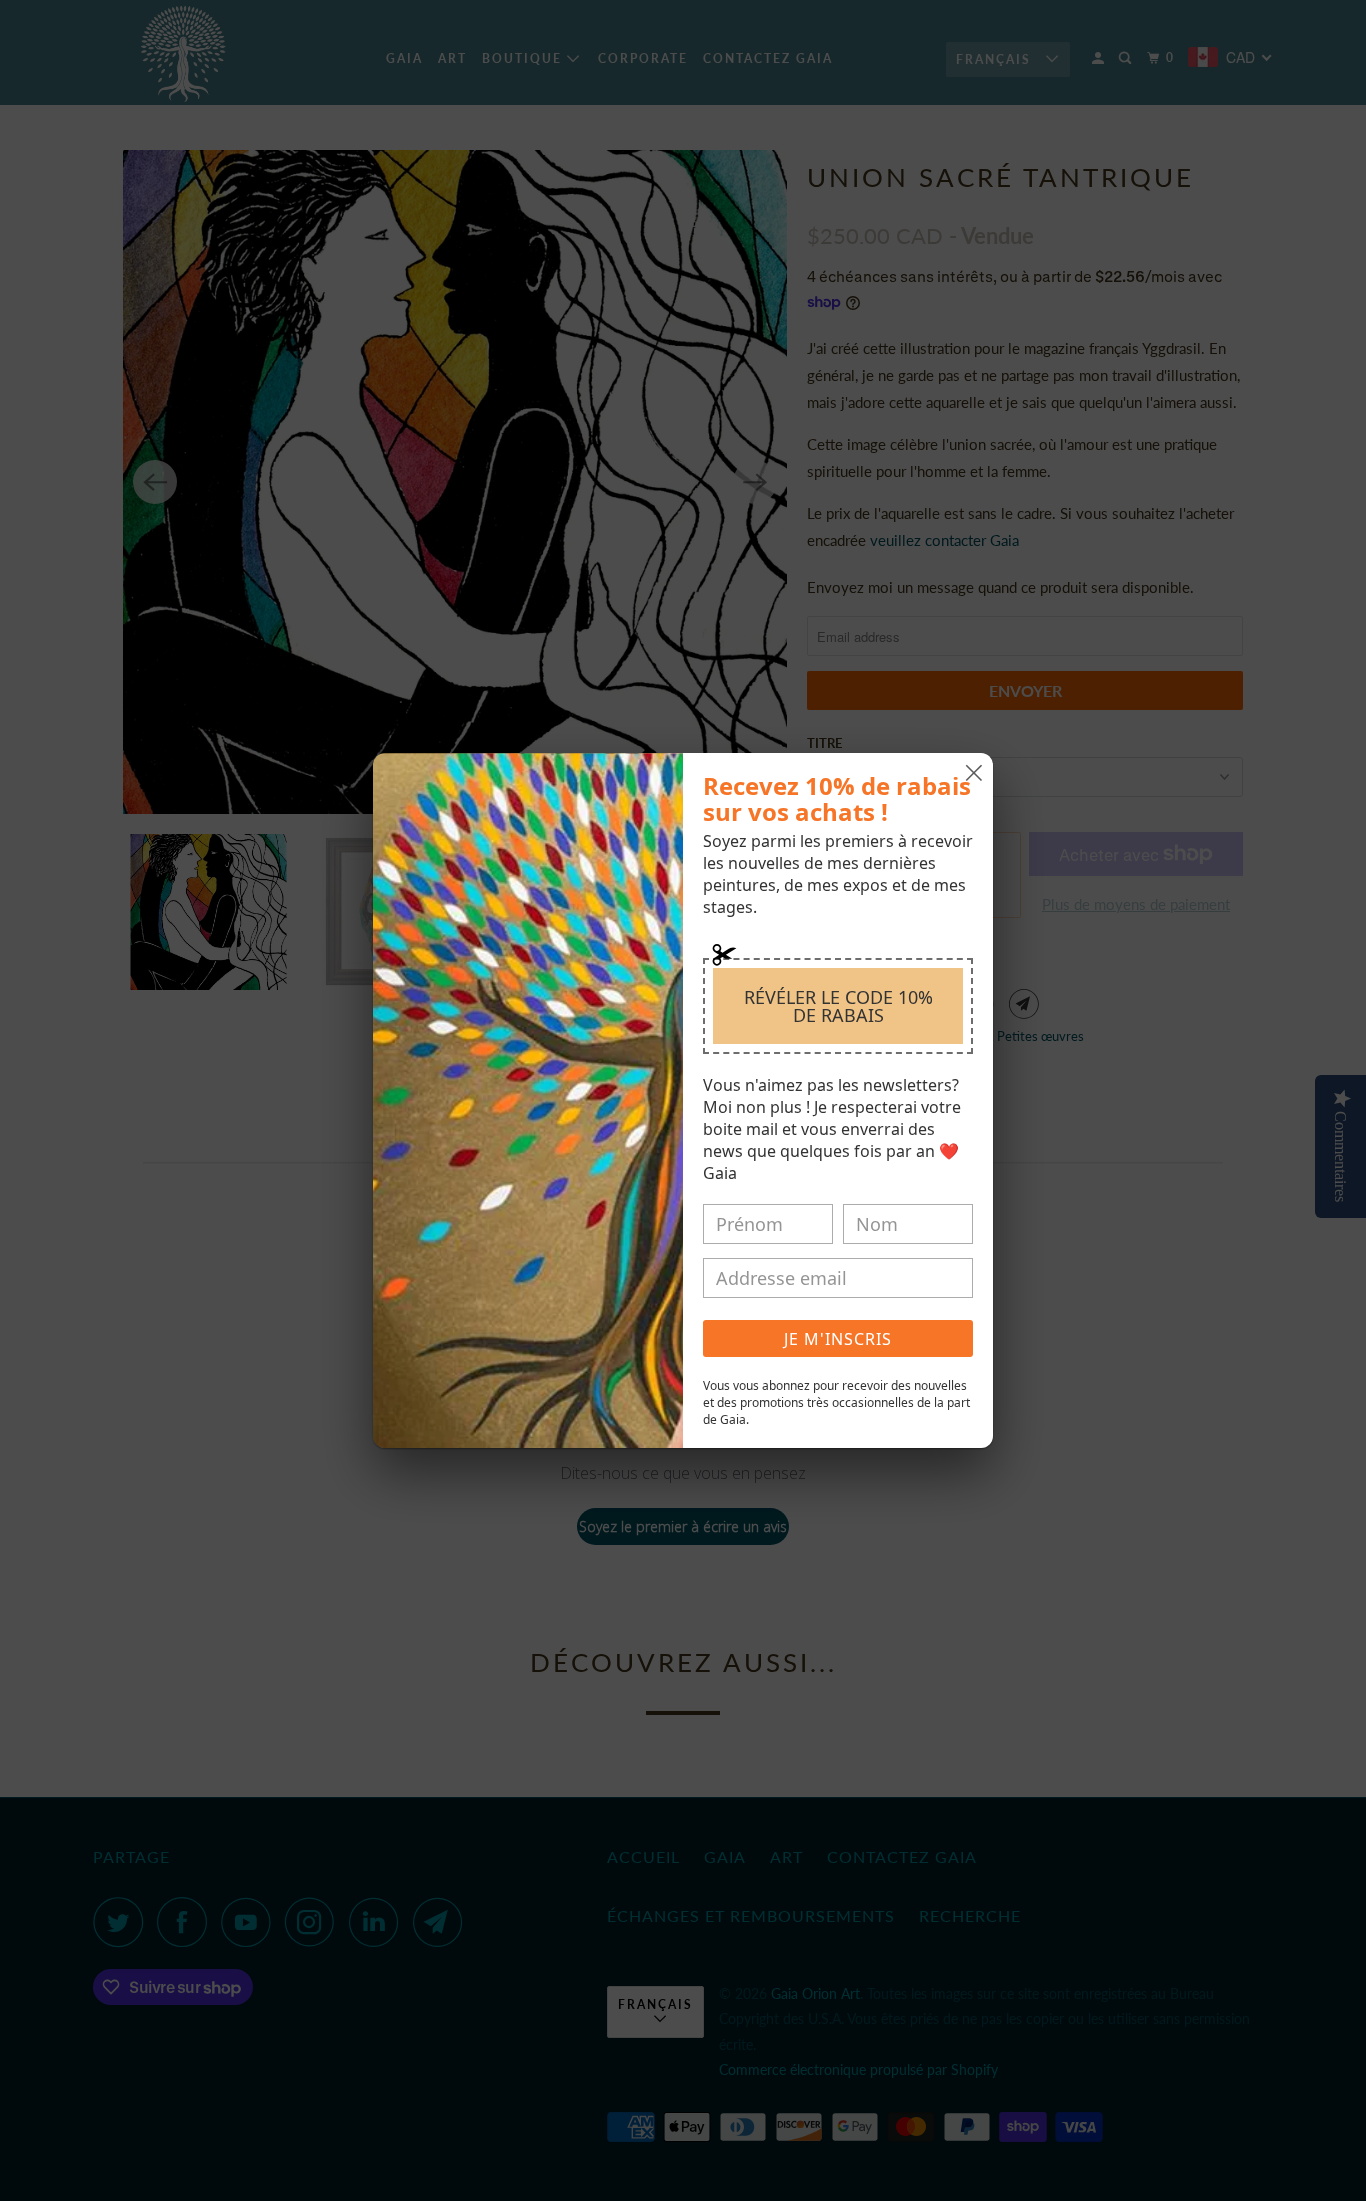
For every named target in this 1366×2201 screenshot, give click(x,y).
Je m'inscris (838, 1339)
